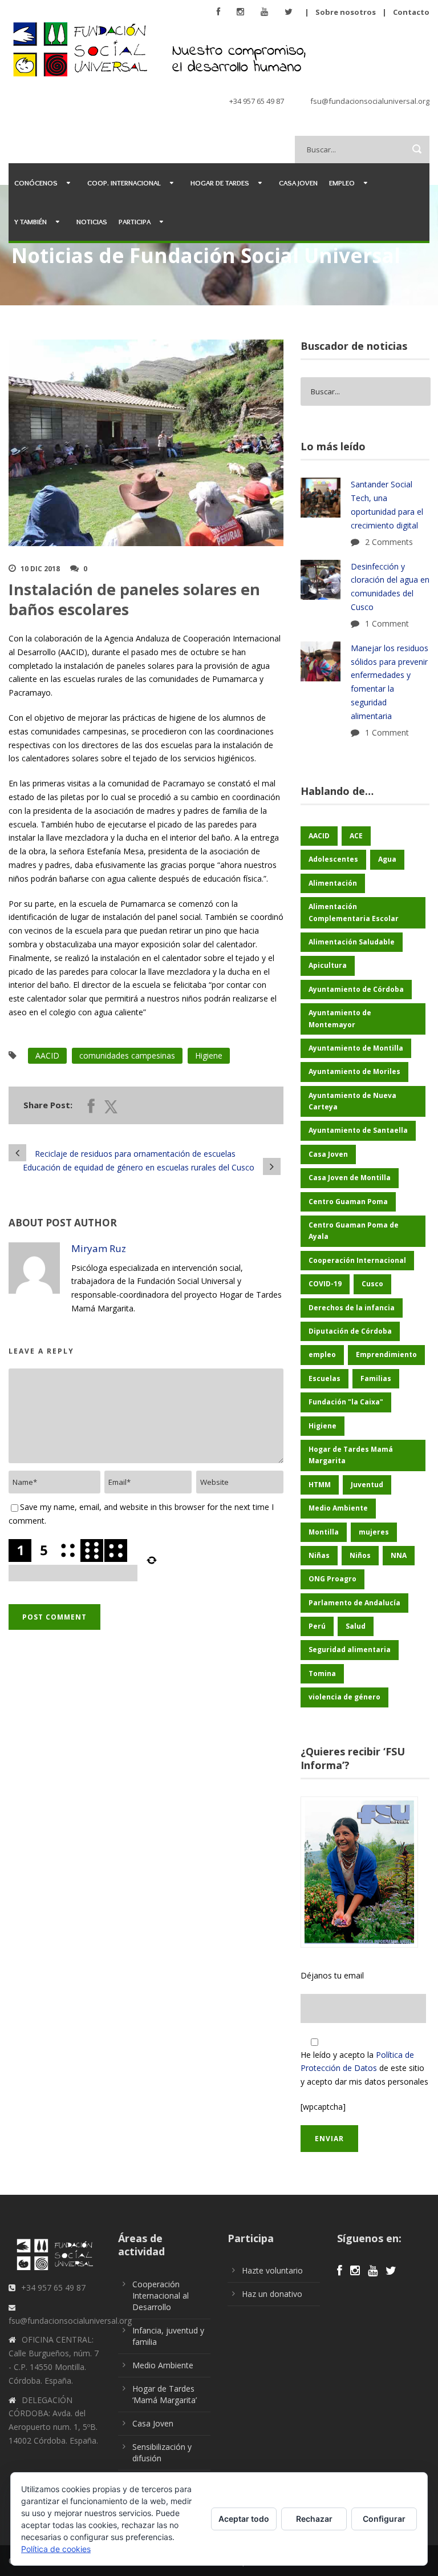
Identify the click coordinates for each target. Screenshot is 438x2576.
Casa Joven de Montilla (350, 1178)
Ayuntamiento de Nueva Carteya (352, 1101)
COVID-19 (325, 1284)
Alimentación (333, 883)
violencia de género (344, 1697)
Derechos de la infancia (352, 1308)
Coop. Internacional (124, 183)
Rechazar (314, 2519)
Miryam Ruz (99, 1248)
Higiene (209, 1055)
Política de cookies (56, 2549)
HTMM (320, 1485)
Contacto (411, 12)
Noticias (92, 221)
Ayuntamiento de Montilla (356, 1048)
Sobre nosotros (346, 12)
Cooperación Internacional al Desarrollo (161, 2296)
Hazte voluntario (272, 2270)
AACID (47, 1055)
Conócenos (36, 183)
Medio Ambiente (338, 1508)
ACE (356, 836)
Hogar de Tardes (220, 183)
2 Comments (389, 542)
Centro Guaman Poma (348, 1202)
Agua (387, 859)
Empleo (342, 183)
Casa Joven (298, 183)
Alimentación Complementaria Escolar (354, 912)
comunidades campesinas (127, 1055)
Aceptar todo (244, 2519)
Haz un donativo (272, 2294)
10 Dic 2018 (40, 569)
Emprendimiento (386, 1354)
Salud (356, 1626)
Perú (317, 1626)
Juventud (367, 1485)
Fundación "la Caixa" (346, 1402)
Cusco (372, 1284)
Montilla (324, 1532)
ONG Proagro (332, 1579)
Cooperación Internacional (357, 1260)
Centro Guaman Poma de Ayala (354, 1231)
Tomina (322, 1673)
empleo (322, 1354)
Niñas (319, 1555)
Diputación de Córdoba (350, 1331)
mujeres (374, 1532)
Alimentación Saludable (352, 942)
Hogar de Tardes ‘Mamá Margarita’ (165, 2394)
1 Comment (387, 623)
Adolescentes (333, 859)
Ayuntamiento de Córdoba (356, 989)
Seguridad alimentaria (350, 1650)
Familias (376, 1378)
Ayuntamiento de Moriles (354, 1071)
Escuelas (325, 1378)
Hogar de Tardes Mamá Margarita (351, 1455)
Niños (360, 1555)
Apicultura (328, 965)
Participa (135, 221)
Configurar (384, 2519)
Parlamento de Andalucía (354, 1603)
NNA (399, 1555)
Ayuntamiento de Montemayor (340, 1018)
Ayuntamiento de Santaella (358, 1130)
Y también (31, 221)
